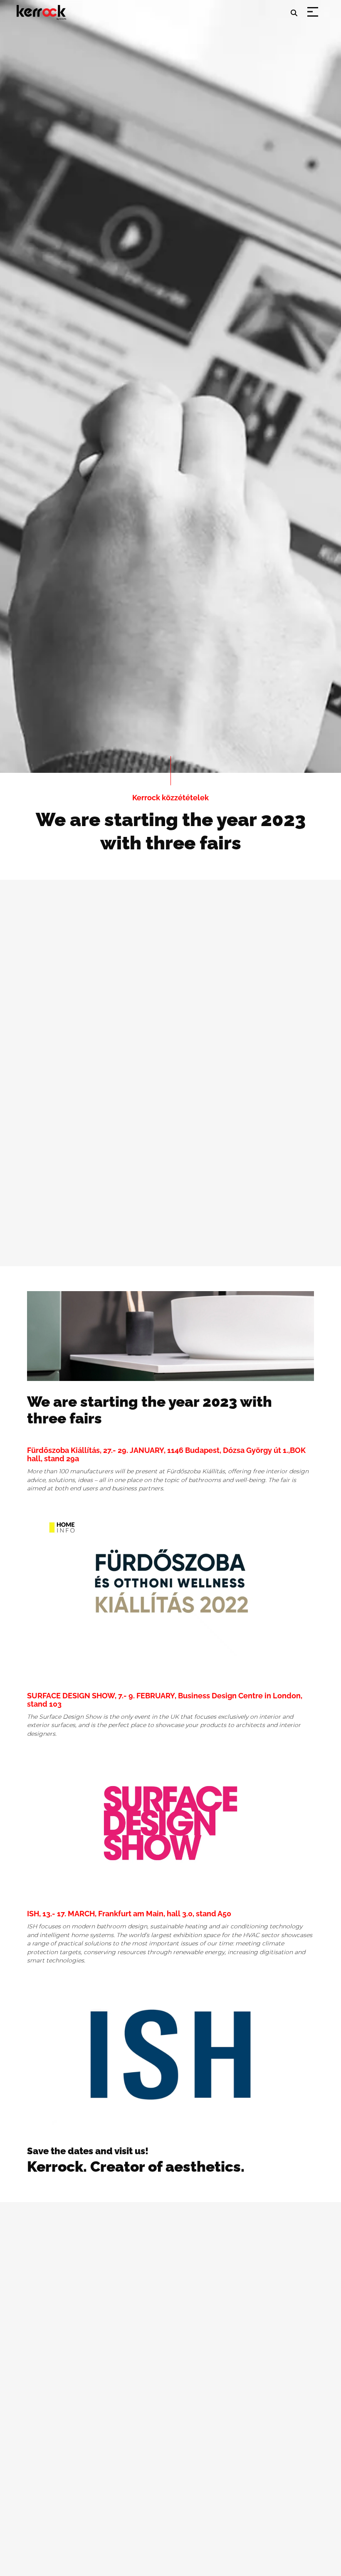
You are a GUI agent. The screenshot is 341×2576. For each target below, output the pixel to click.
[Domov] (43, 7)
